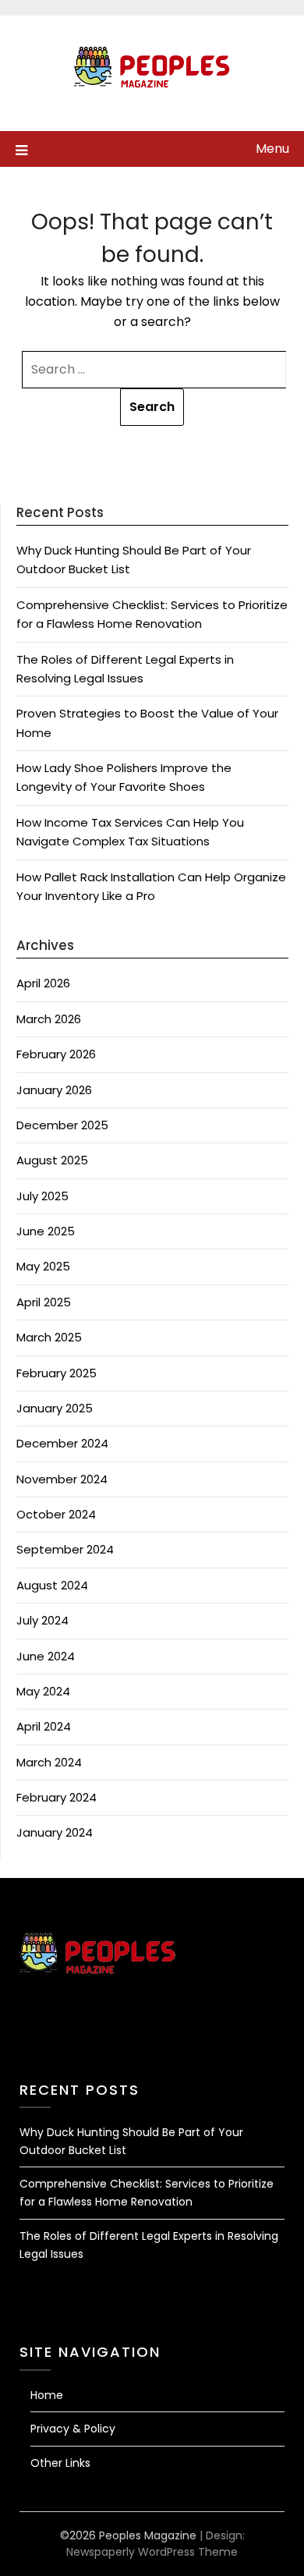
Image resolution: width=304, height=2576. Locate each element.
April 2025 (44, 1302)
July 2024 (42, 1620)
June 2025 (46, 1231)
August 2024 (52, 1585)
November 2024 (62, 1479)
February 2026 (56, 1054)
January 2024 (55, 1832)
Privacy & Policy (73, 2429)
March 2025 (49, 1337)
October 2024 (56, 1514)
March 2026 (49, 1019)
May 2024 (43, 1691)
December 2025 (62, 1125)
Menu (272, 149)
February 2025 (57, 1373)
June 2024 (46, 1656)
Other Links (60, 2463)
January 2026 (54, 1090)
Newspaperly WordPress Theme (152, 2552)
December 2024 (62, 1443)
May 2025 (43, 1266)
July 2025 (42, 1196)
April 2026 (43, 983)
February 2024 (57, 1797)
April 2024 (44, 1726)
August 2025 (52, 1160)
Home (47, 2395)
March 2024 (49, 1762)
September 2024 (65, 1549)
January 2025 (55, 1408)
